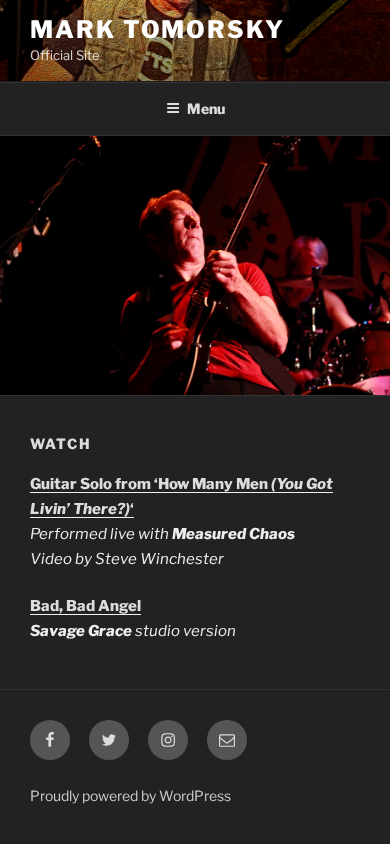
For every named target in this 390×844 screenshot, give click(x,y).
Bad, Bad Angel (85, 606)
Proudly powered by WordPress (130, 795)
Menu (206, 108)
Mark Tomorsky (157, 29)
